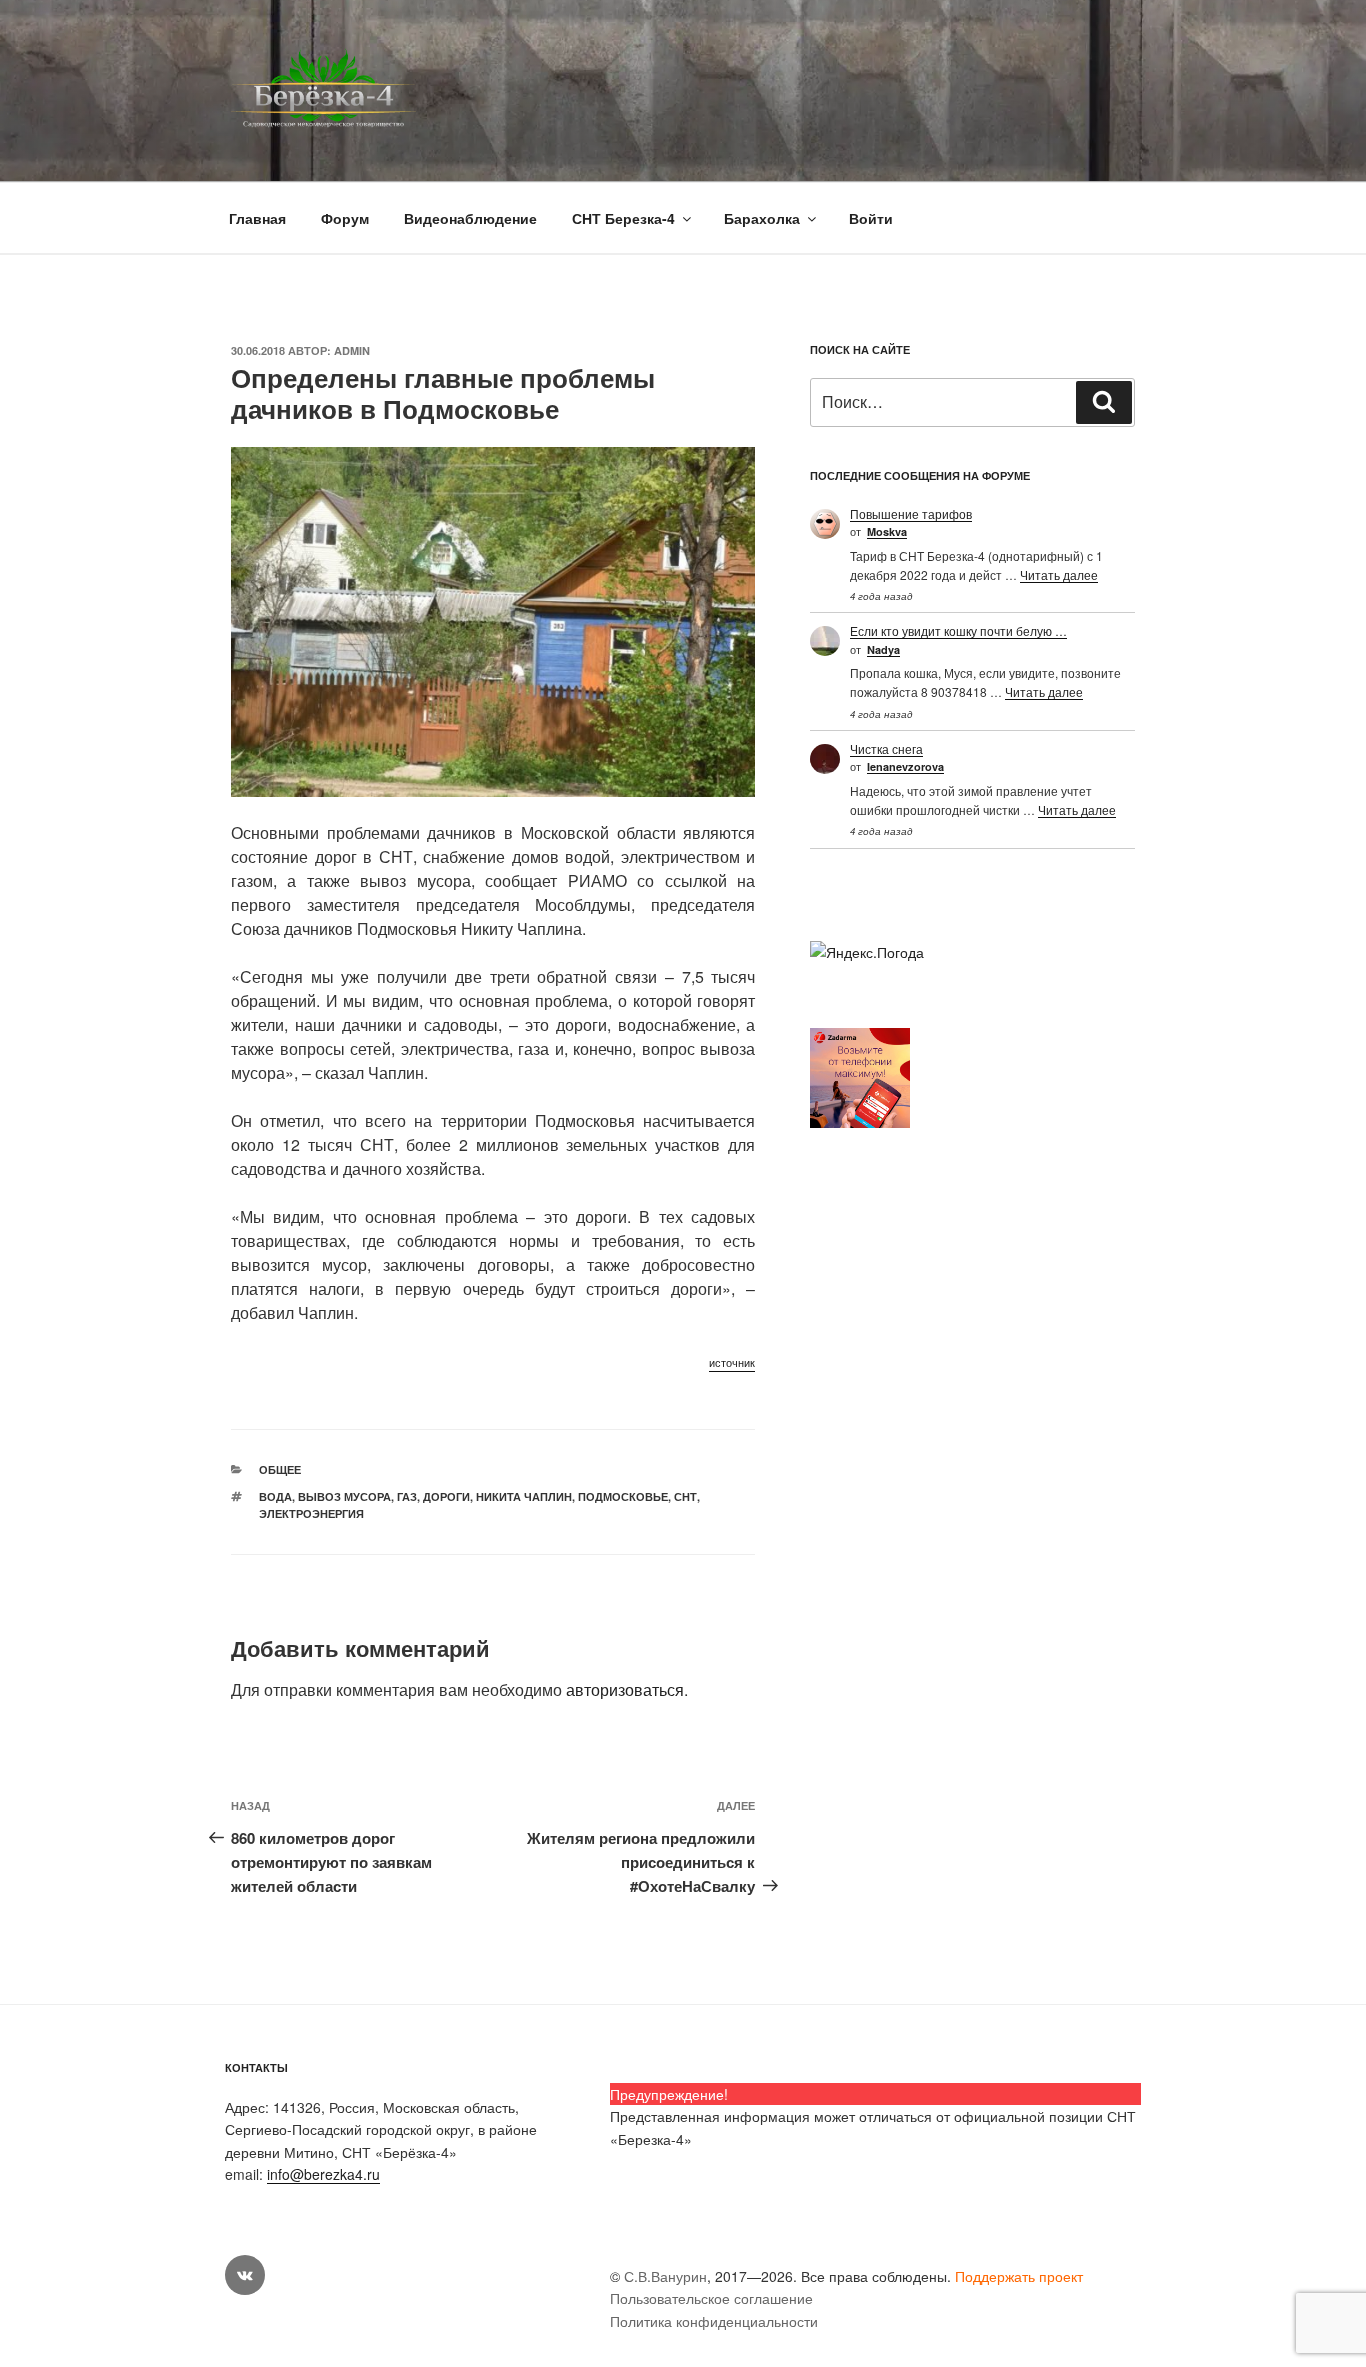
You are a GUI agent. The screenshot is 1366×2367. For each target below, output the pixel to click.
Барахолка (762, 218)
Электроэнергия (311, 1513)
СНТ (685, 1496)
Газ (407, 1496)
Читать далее (1059, 574)
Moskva (887, 531)
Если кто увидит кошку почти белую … (958, 630)
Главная (257, 218)
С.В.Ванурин (665, 2276)
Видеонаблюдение (470, 218)
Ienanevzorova (905, 766)
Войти (871, 218)
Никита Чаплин (524, 1496)
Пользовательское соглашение (711, 2298)
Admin (352, 350)
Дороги (446, 1496)
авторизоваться (625, 1689)
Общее (280, 1469)
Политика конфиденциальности (714, 2321)
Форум (345, 218)
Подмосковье (623, 1496)
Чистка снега (886, 748)
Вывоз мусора (344, 1496)
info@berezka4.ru (323, 2174)
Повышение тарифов (911, 513)
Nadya (883, 649)
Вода (275, 1496)
